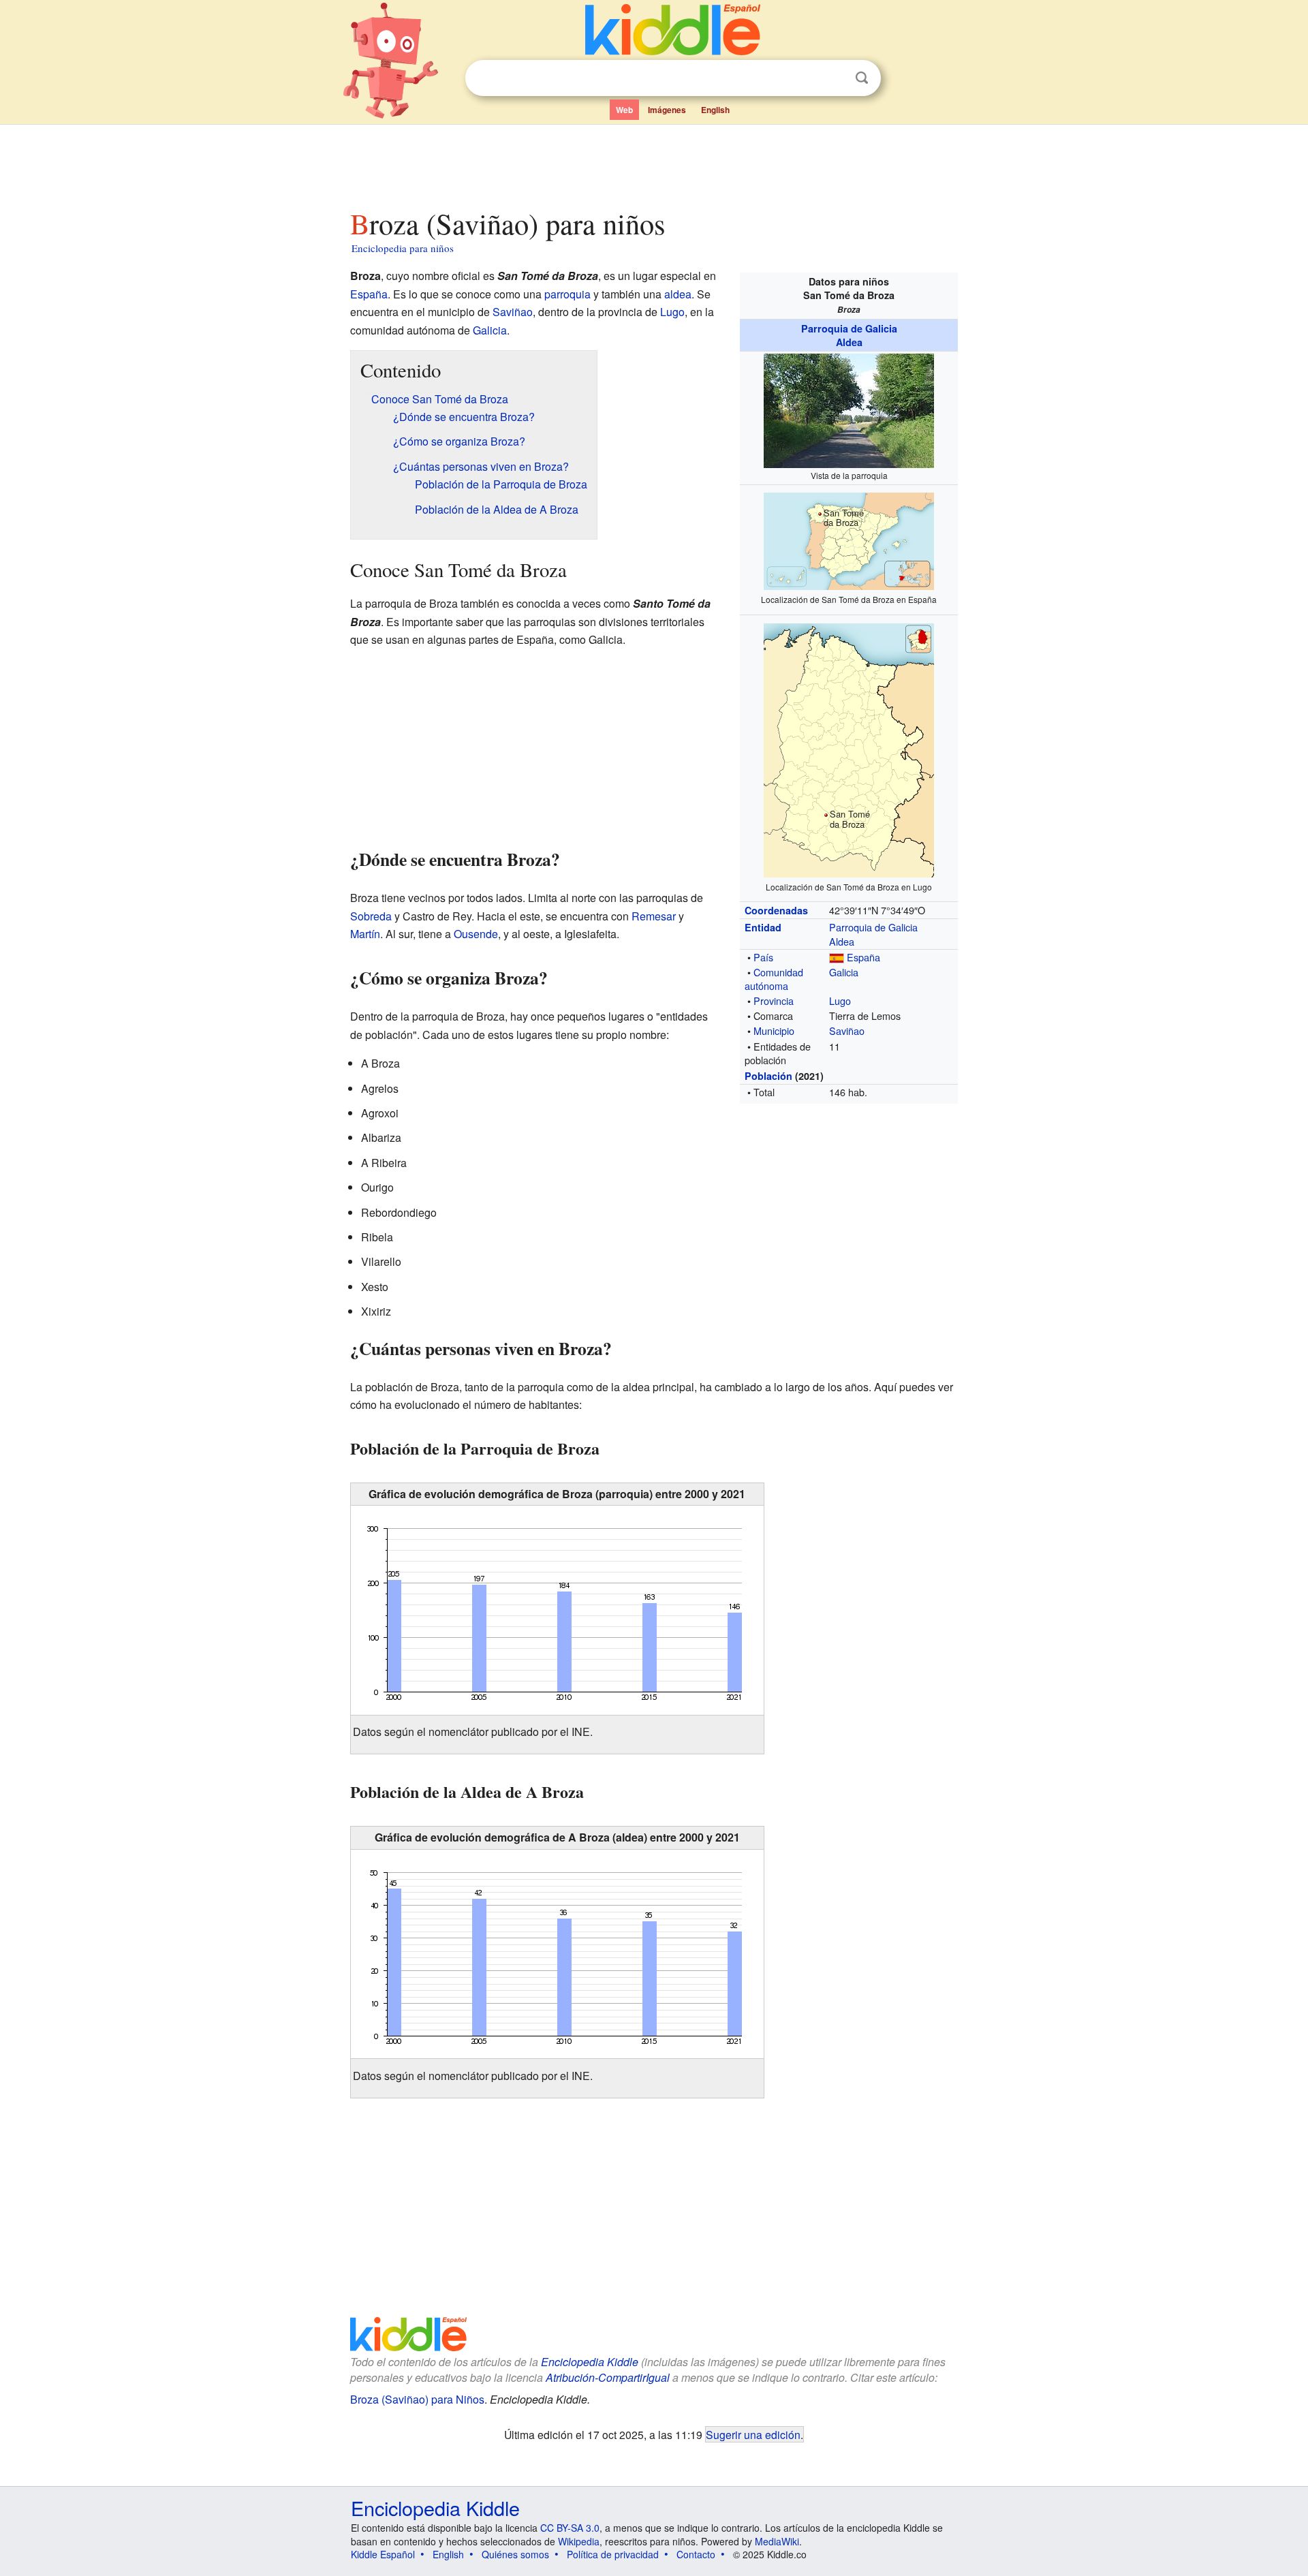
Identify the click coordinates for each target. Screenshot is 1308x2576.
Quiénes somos (515, 2554)
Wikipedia (579, 2541)
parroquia (567, 294)
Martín (365, 934)
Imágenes (667, 110)
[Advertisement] (653, 163)
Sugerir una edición (753, 2434)
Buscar (862, 78)
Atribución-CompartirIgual (608, 2377)
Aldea (849, 342)
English (715, 110)
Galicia (844, 972)
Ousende (476, 934)
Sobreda (371, 916)
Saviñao (847, 1030)
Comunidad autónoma (774, 979)
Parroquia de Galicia (849, 328)
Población (768, 1076)
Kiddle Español (383, 2554)
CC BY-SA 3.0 (570, 2528)
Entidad (763, 927)
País (763, 957)
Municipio (774, 1030)
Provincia (774, 1000)
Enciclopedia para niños (403, 248)
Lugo (840, 1000)
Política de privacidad (613, 2554)
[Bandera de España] (837, 957)
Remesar (654, 916)
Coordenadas (776, 910)
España (863, 957)
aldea (678, 294)
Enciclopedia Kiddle (590, 2362)
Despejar (834, 78)
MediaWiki (777, 2541)
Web (624, 110)
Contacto (696, 2554)
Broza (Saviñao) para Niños (417, 2399)
